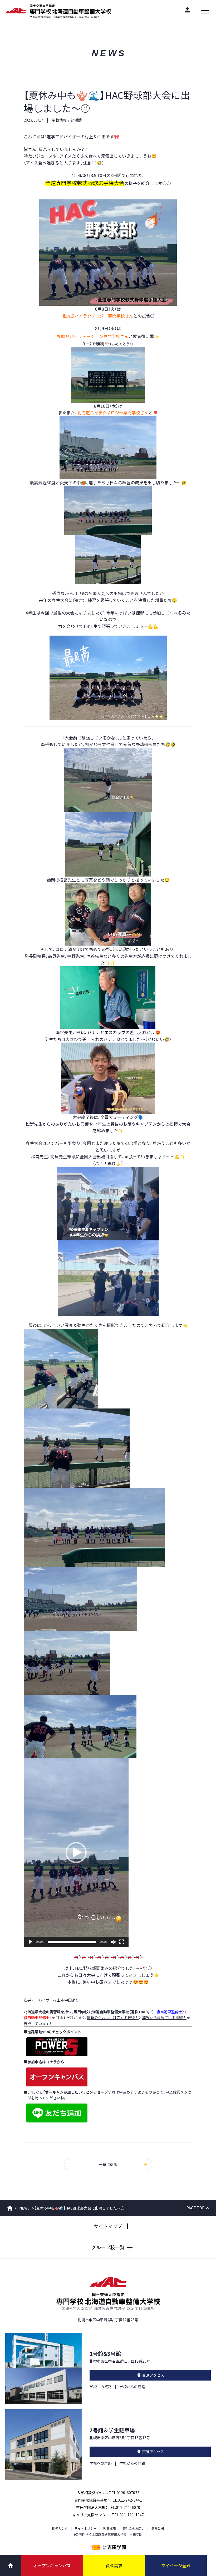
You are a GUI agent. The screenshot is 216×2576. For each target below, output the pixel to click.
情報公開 (158, 2528)
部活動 (76, 120)
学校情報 (59, 120)
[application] (76, 1853)
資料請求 (114, 2565)
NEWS (24, 2208)
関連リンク (60, 2528)
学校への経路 (101, 2387)
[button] (76, 1853)
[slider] (72, 1942)
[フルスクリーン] (122, 1942)
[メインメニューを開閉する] (205, 11)
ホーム (10, 2208)
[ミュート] (113, 1942)
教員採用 (110, 2528)
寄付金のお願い (134, 2528)
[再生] (31, 1942)
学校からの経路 (132, 2387)
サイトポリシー (86, 2528)
